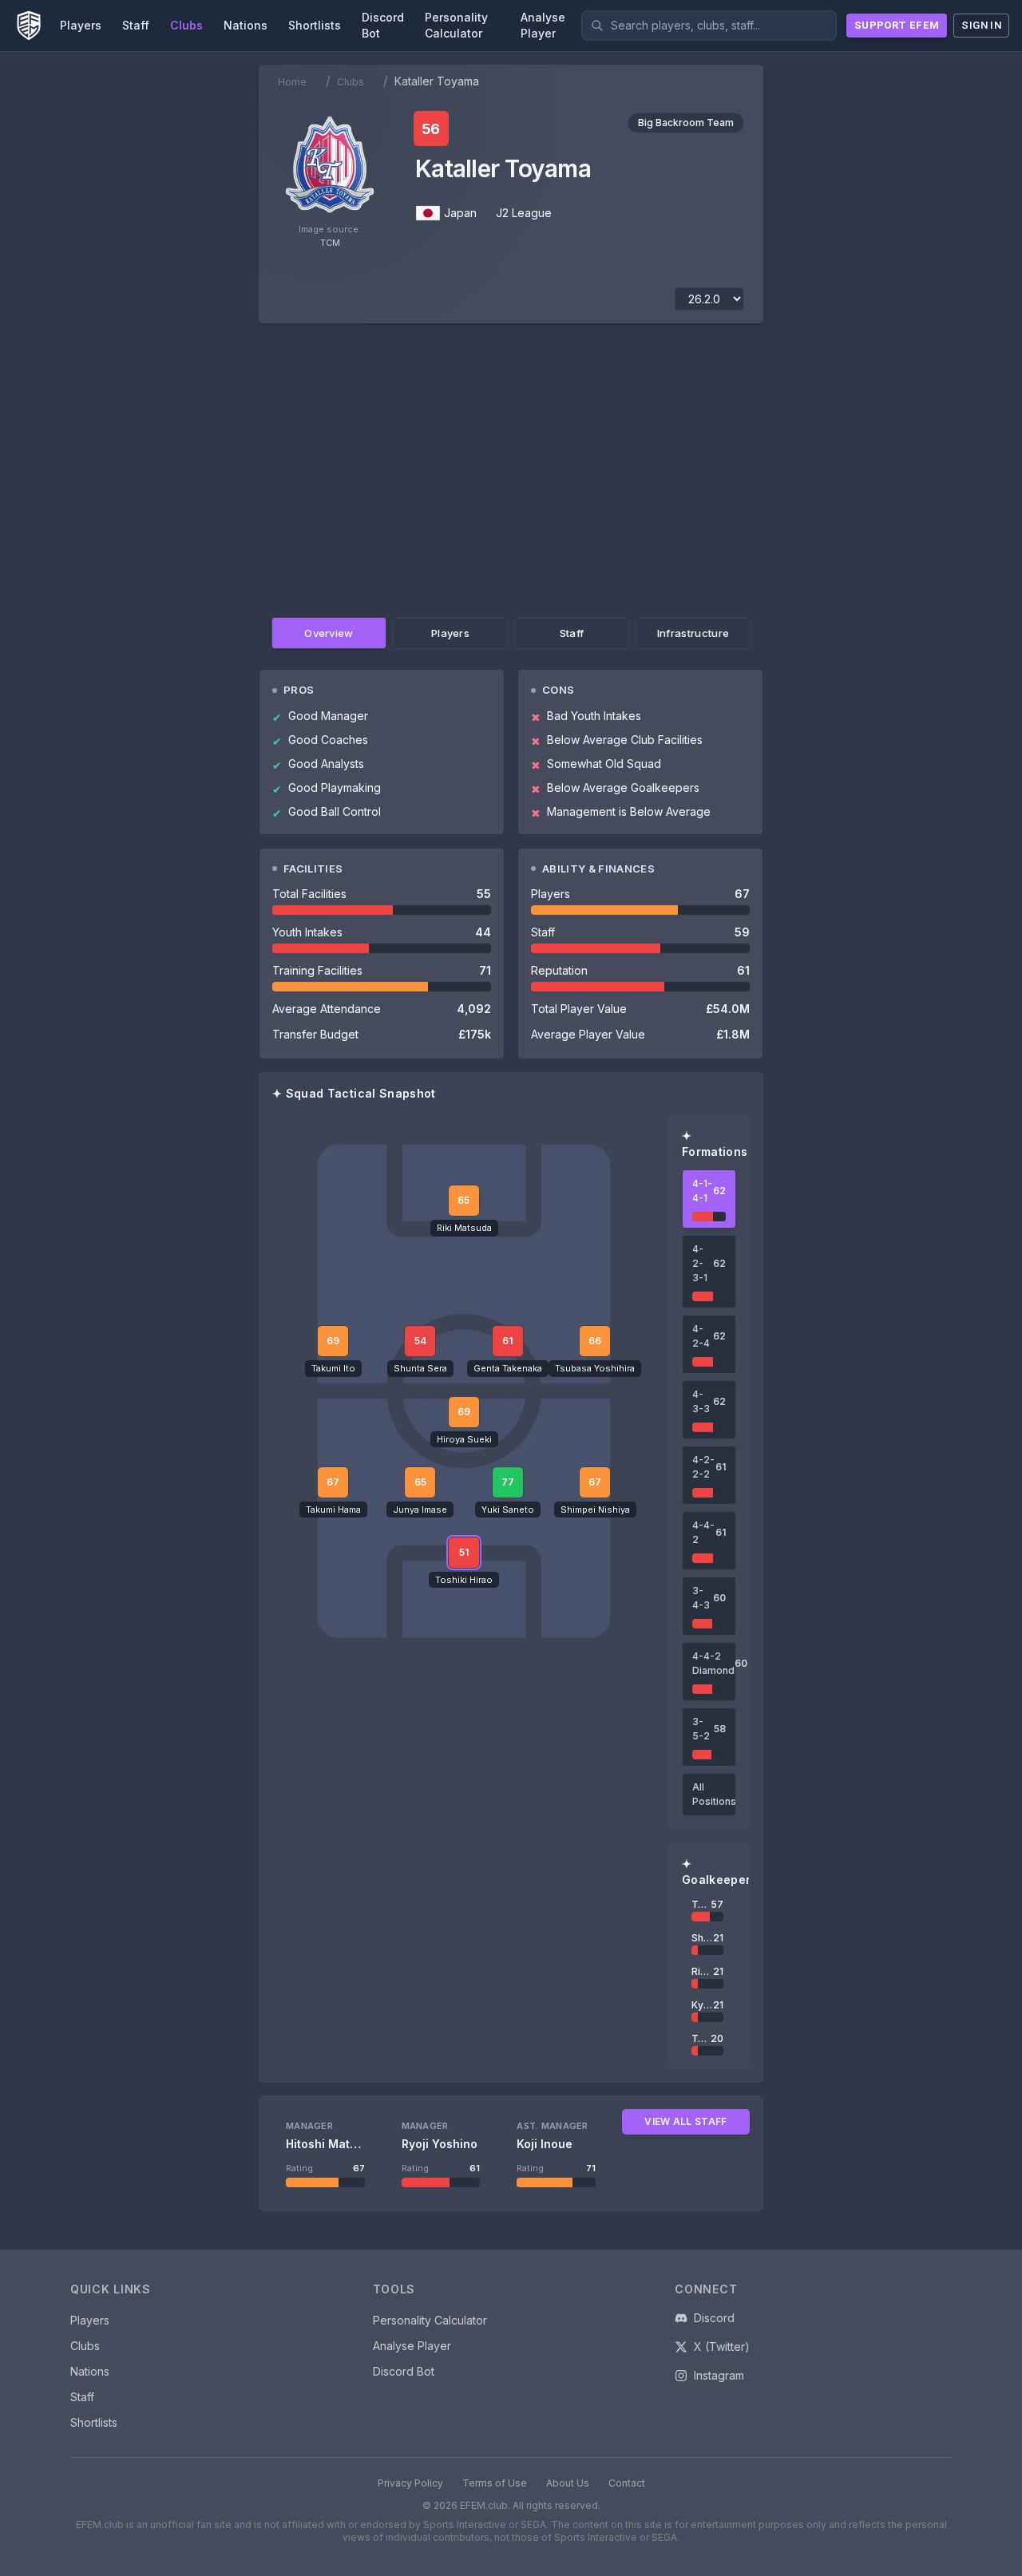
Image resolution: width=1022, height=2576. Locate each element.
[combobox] (709, 26)
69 (464, 1412)
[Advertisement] (511, 467)
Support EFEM (897, 25)
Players (450, 633)
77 (508, 1482)
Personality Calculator (430, 2320)
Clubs (351, 82)
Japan (460, 213)
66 (595, 1341)
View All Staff (685, 2121)
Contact (627, 2483)
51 (464, 1552)
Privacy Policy (410, 2483)
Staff (572, 633)
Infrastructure (693, 633)
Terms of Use (495, 2483)
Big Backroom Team (686, 123)
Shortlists (94, 2422)
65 (420, 1482)
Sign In (981, 25)
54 (420, 1341)
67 (333, 1482)
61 (507, 1341)
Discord (714, 2318)
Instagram (719, 2375)
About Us (568, 2483)
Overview (329, 633)
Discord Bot (404, 2371)
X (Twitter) (722, 2346)
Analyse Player (412, 2346)
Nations (90, 2371)
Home (292, 82)
